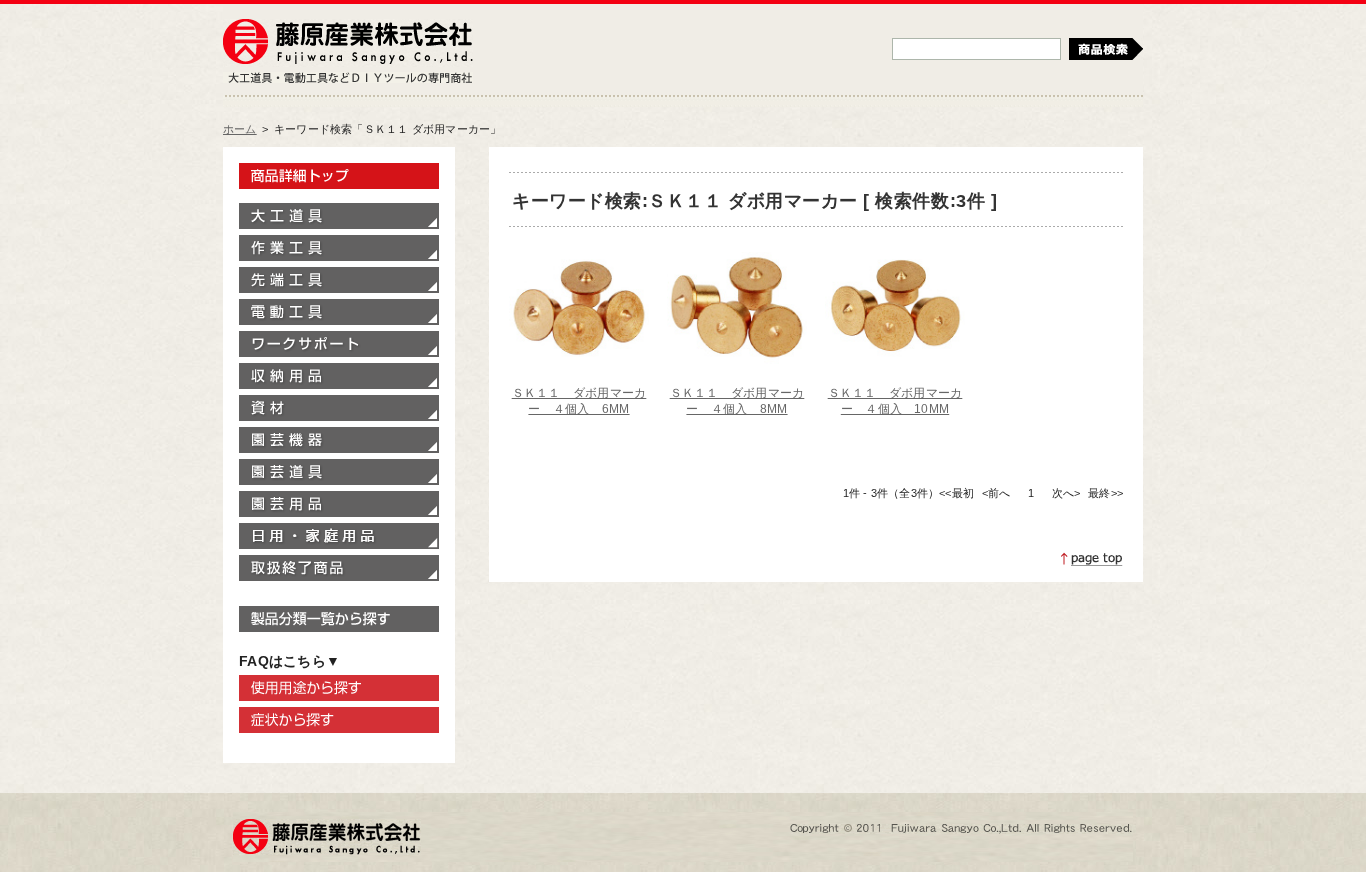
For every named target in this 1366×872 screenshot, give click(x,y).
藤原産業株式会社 (348, 43)
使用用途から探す (339, 688)
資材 (339, 408)
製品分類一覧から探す (339, 619)
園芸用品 (339, 504)
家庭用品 (339, 536)
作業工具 (339, 248)
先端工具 (339, 280)
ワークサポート (339, 344)
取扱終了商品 (339, 568)
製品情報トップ (339, 176)
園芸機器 (339, 440)
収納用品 (339, 376)
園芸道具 (339, 472)
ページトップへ (1092, 559)
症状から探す (339, 720)
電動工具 (339, 312)
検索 (1106, 49)
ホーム (240, 129)
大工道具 (339, 216)
